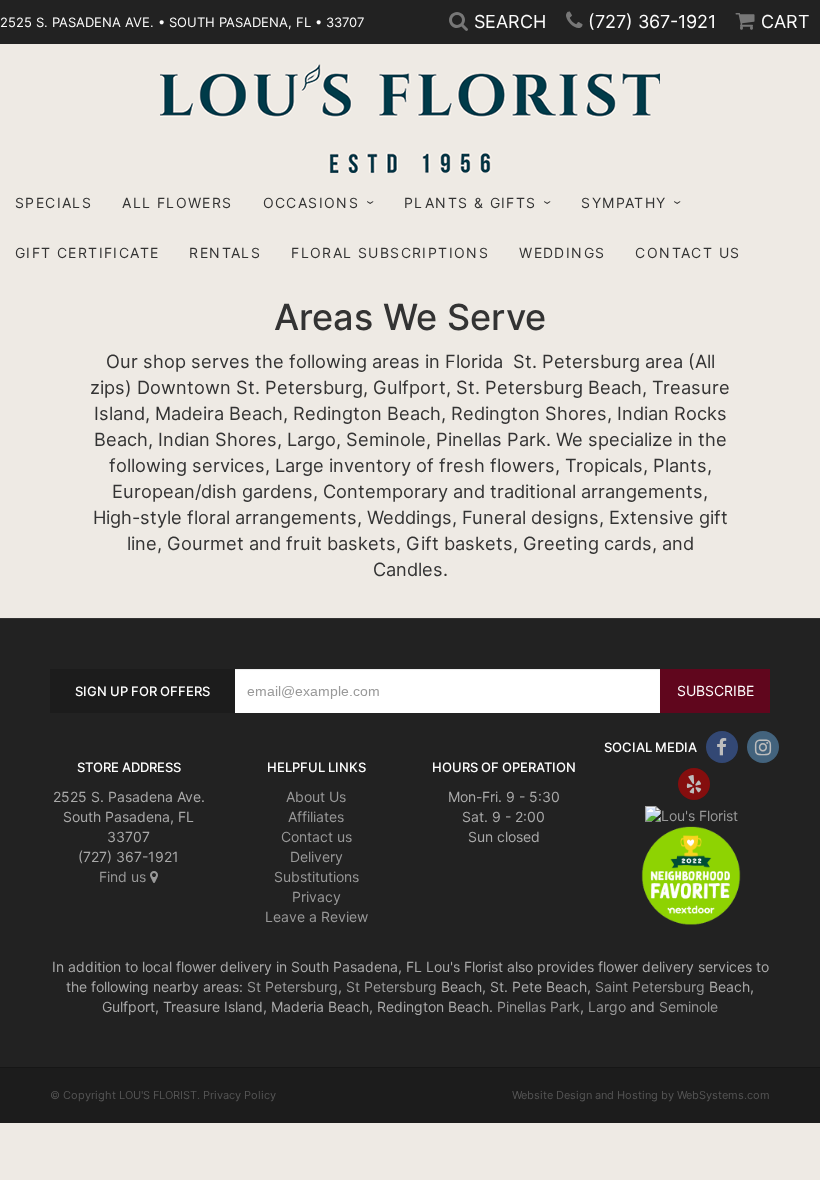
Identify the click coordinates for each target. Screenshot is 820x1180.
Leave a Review (316, 916)
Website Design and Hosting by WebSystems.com (641, 1095)
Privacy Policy (239, 1095)
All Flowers (177, 202)
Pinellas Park (538, 1006)
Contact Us (687, 252)
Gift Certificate (87, 252)
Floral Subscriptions (390, 252)
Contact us (316, 836)
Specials (53, 202)
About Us (316, 796)
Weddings (562, 252)
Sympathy (623, 202)
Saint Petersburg (650, 986)
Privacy (316, 896)
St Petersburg (292, 986)
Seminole (688, 1006)
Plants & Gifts (470, 202)
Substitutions (316, 876)
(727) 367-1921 (652, 21)
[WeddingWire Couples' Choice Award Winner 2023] (691, 814)
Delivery (316, 856)
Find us (124, 876)
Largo (607, 1006)
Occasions (311, 202)
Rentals (225, 252)
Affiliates (316, 816)
